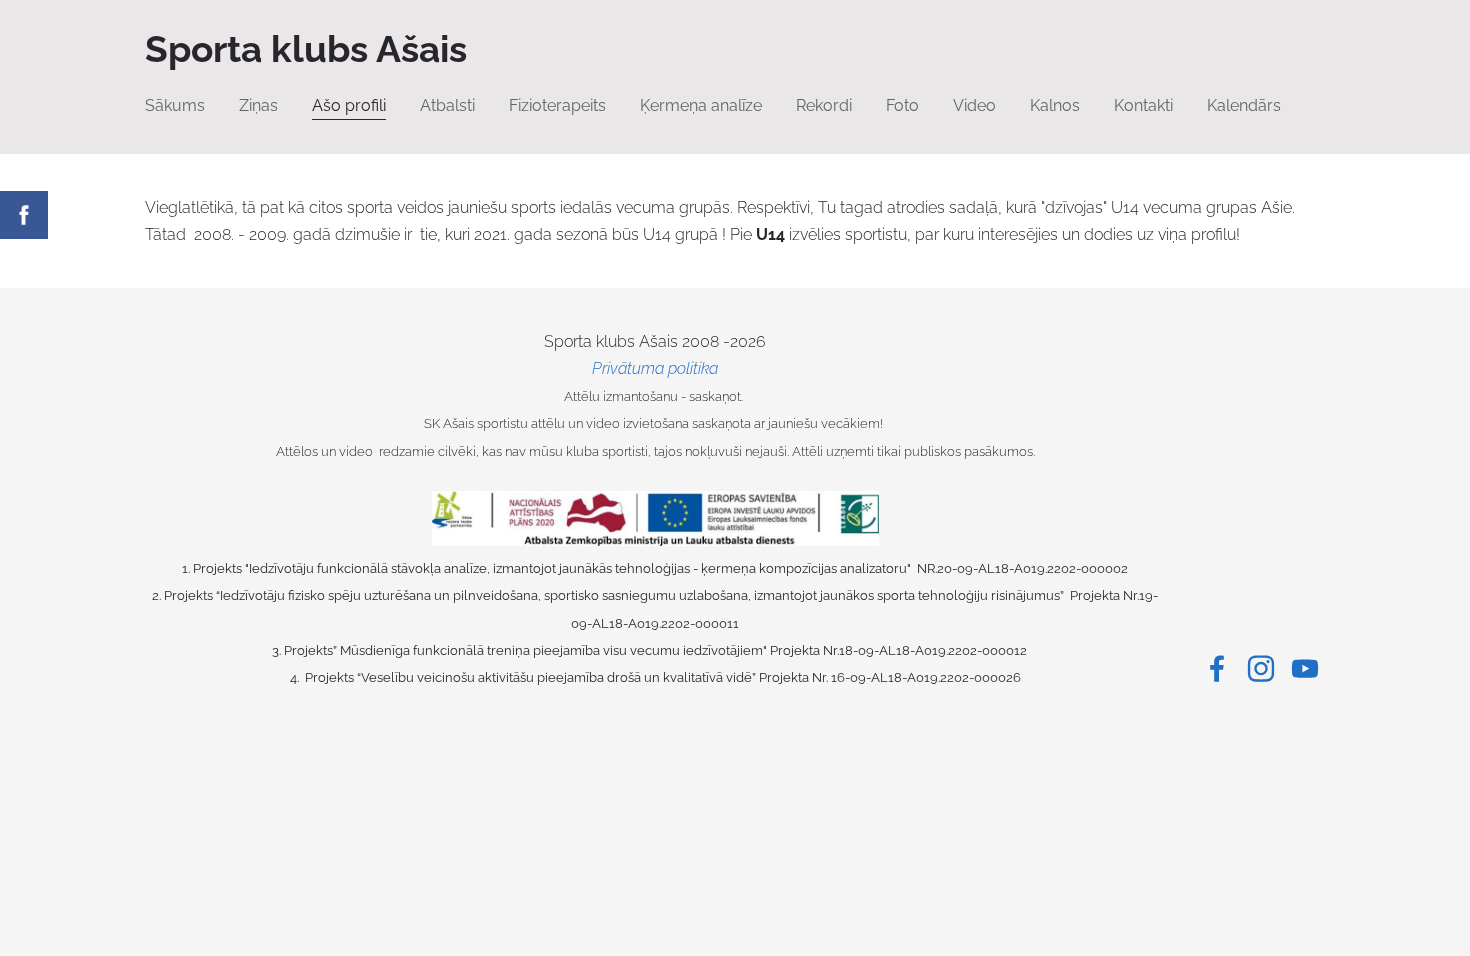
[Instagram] (1261, 668)
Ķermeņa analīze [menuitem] (701, 105)
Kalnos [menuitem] (1055, 105)
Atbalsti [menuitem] (447, 105)
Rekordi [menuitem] (824, 105)
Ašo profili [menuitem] (349, 105)
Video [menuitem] (974, 105)
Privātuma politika (655, 368)
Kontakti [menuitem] (1143, 105)
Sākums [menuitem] (175, 105)
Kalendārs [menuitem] (1244, 105)
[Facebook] (1217, 668)
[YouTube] (1305, 668)
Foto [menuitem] (902, 105)
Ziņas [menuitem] (258, 105)
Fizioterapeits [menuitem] (557, 105)
